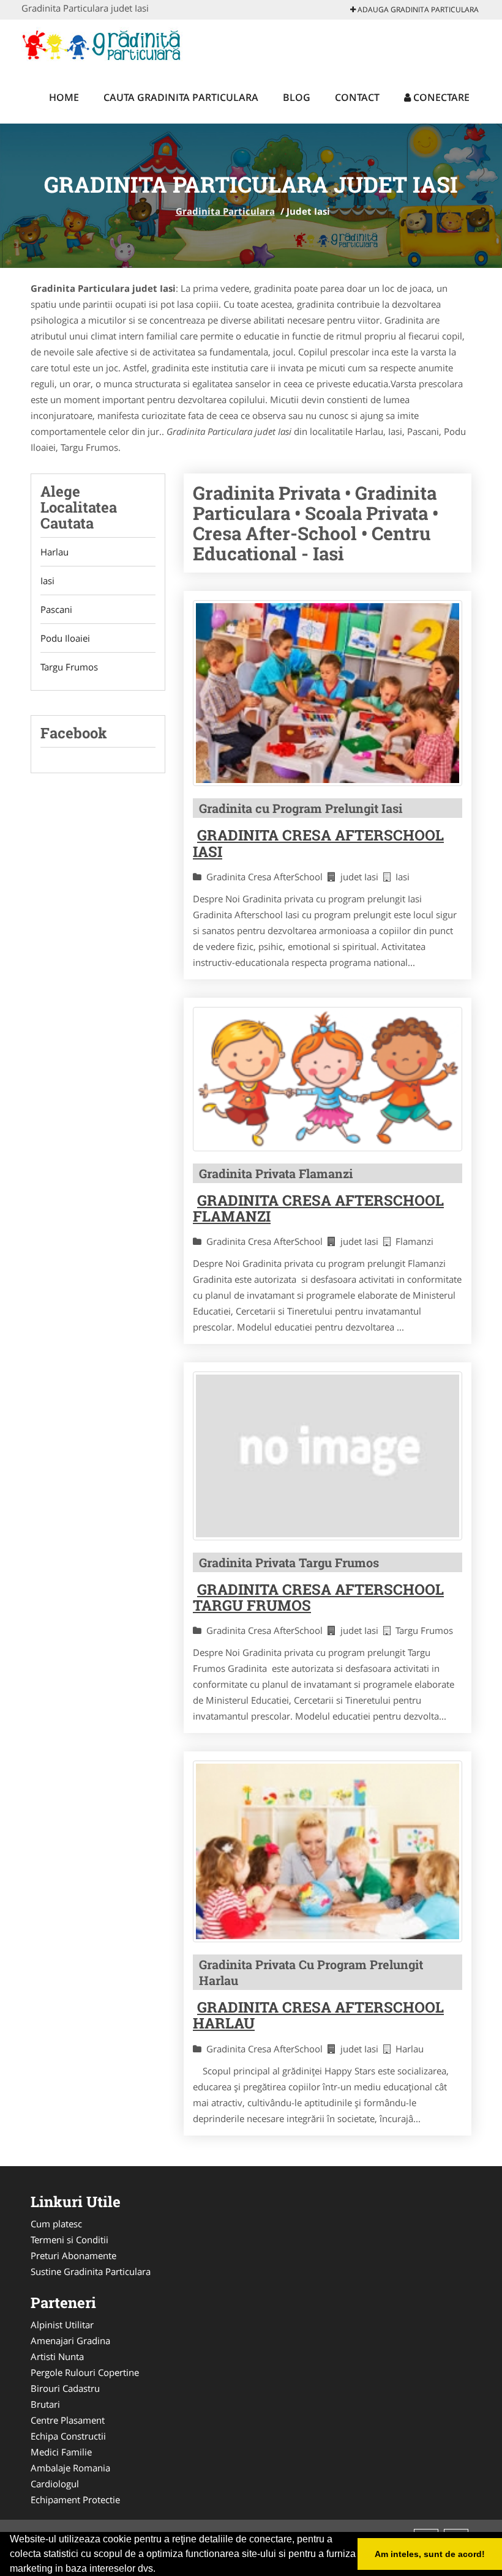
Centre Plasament (68, 2420)
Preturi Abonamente (73, 2255)
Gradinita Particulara (225, 211)
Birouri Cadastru (65, 2388)
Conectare (440, 97)
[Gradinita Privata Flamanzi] (328, 1079)
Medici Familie (61, 2452)
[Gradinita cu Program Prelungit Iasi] (328, 693)
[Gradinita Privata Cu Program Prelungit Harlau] (328, 1851)
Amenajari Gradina (70, 2340)
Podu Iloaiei (65, 638)
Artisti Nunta (57, 2356)
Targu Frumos (69, 667)
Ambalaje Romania (70, 2468)
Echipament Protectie (75, 2500)
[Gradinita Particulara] (102, 44)
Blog (297, 97)
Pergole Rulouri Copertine (85, 2372)
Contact (357, 97)
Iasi (47, 581)
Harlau (54, 552)
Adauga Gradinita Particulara (417, 9)
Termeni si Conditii (69, 2240)
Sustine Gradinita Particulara (91, 2271)
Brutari (45, 2404)
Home (64, 97)
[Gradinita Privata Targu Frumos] (328, 1456)
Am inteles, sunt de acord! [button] (430, 2554)
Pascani (56, 609)
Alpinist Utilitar (62, 2325)
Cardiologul (55, 2484)
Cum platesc (56, 2224)
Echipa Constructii (68, 2436)
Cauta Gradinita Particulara (181, 97)
